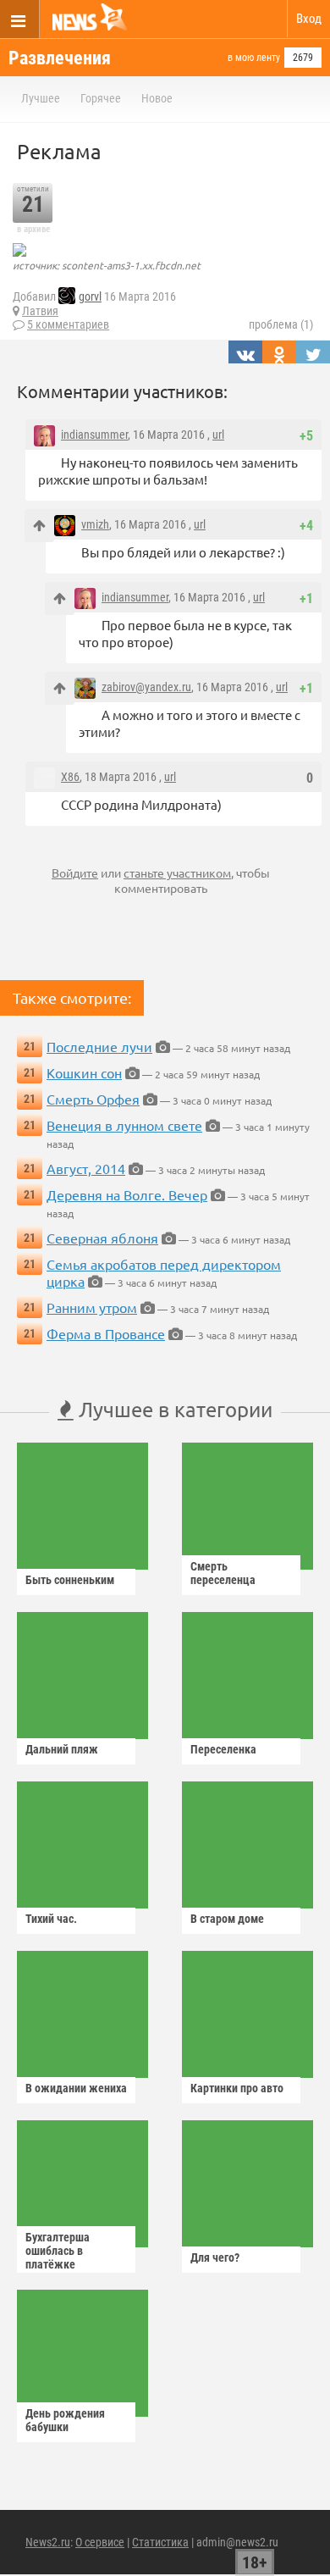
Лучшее (41, 98)
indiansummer (94, 435)
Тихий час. (51, 1919)
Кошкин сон (84, 1072)
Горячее (101, 98)
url (218, 435)
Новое (157, 98)
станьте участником (177, 873)
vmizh (95, 524)
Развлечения (60, 58)
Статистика (160, 2542)
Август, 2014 (86, 1168)
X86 (70, 777)
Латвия (40, 311)
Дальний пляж (62, 1749)
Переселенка (223, 1749)
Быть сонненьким (70, 1580)
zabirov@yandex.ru (146, 687)
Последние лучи (99, 1046)
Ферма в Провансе (106, 1333)
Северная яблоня (102, 1238)
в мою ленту (254, 58)
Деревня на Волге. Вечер (127, 1194)
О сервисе (100, 2542)
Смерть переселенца (223, 1573)
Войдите (75, 873)
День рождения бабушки (65, 2420)
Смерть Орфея (93, 1099)
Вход (309, 19)
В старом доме (227, 1919)
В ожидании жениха (76, 2088)
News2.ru (48, 2542)
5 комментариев (68, 324)
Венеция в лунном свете (124, 1125)
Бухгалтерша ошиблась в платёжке (58, 2251)
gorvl (90, 296)
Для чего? (215, 2257)
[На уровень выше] (39, 526)
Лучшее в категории (173, 1409)
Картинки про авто (237, 2088)
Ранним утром (92, 1307)
